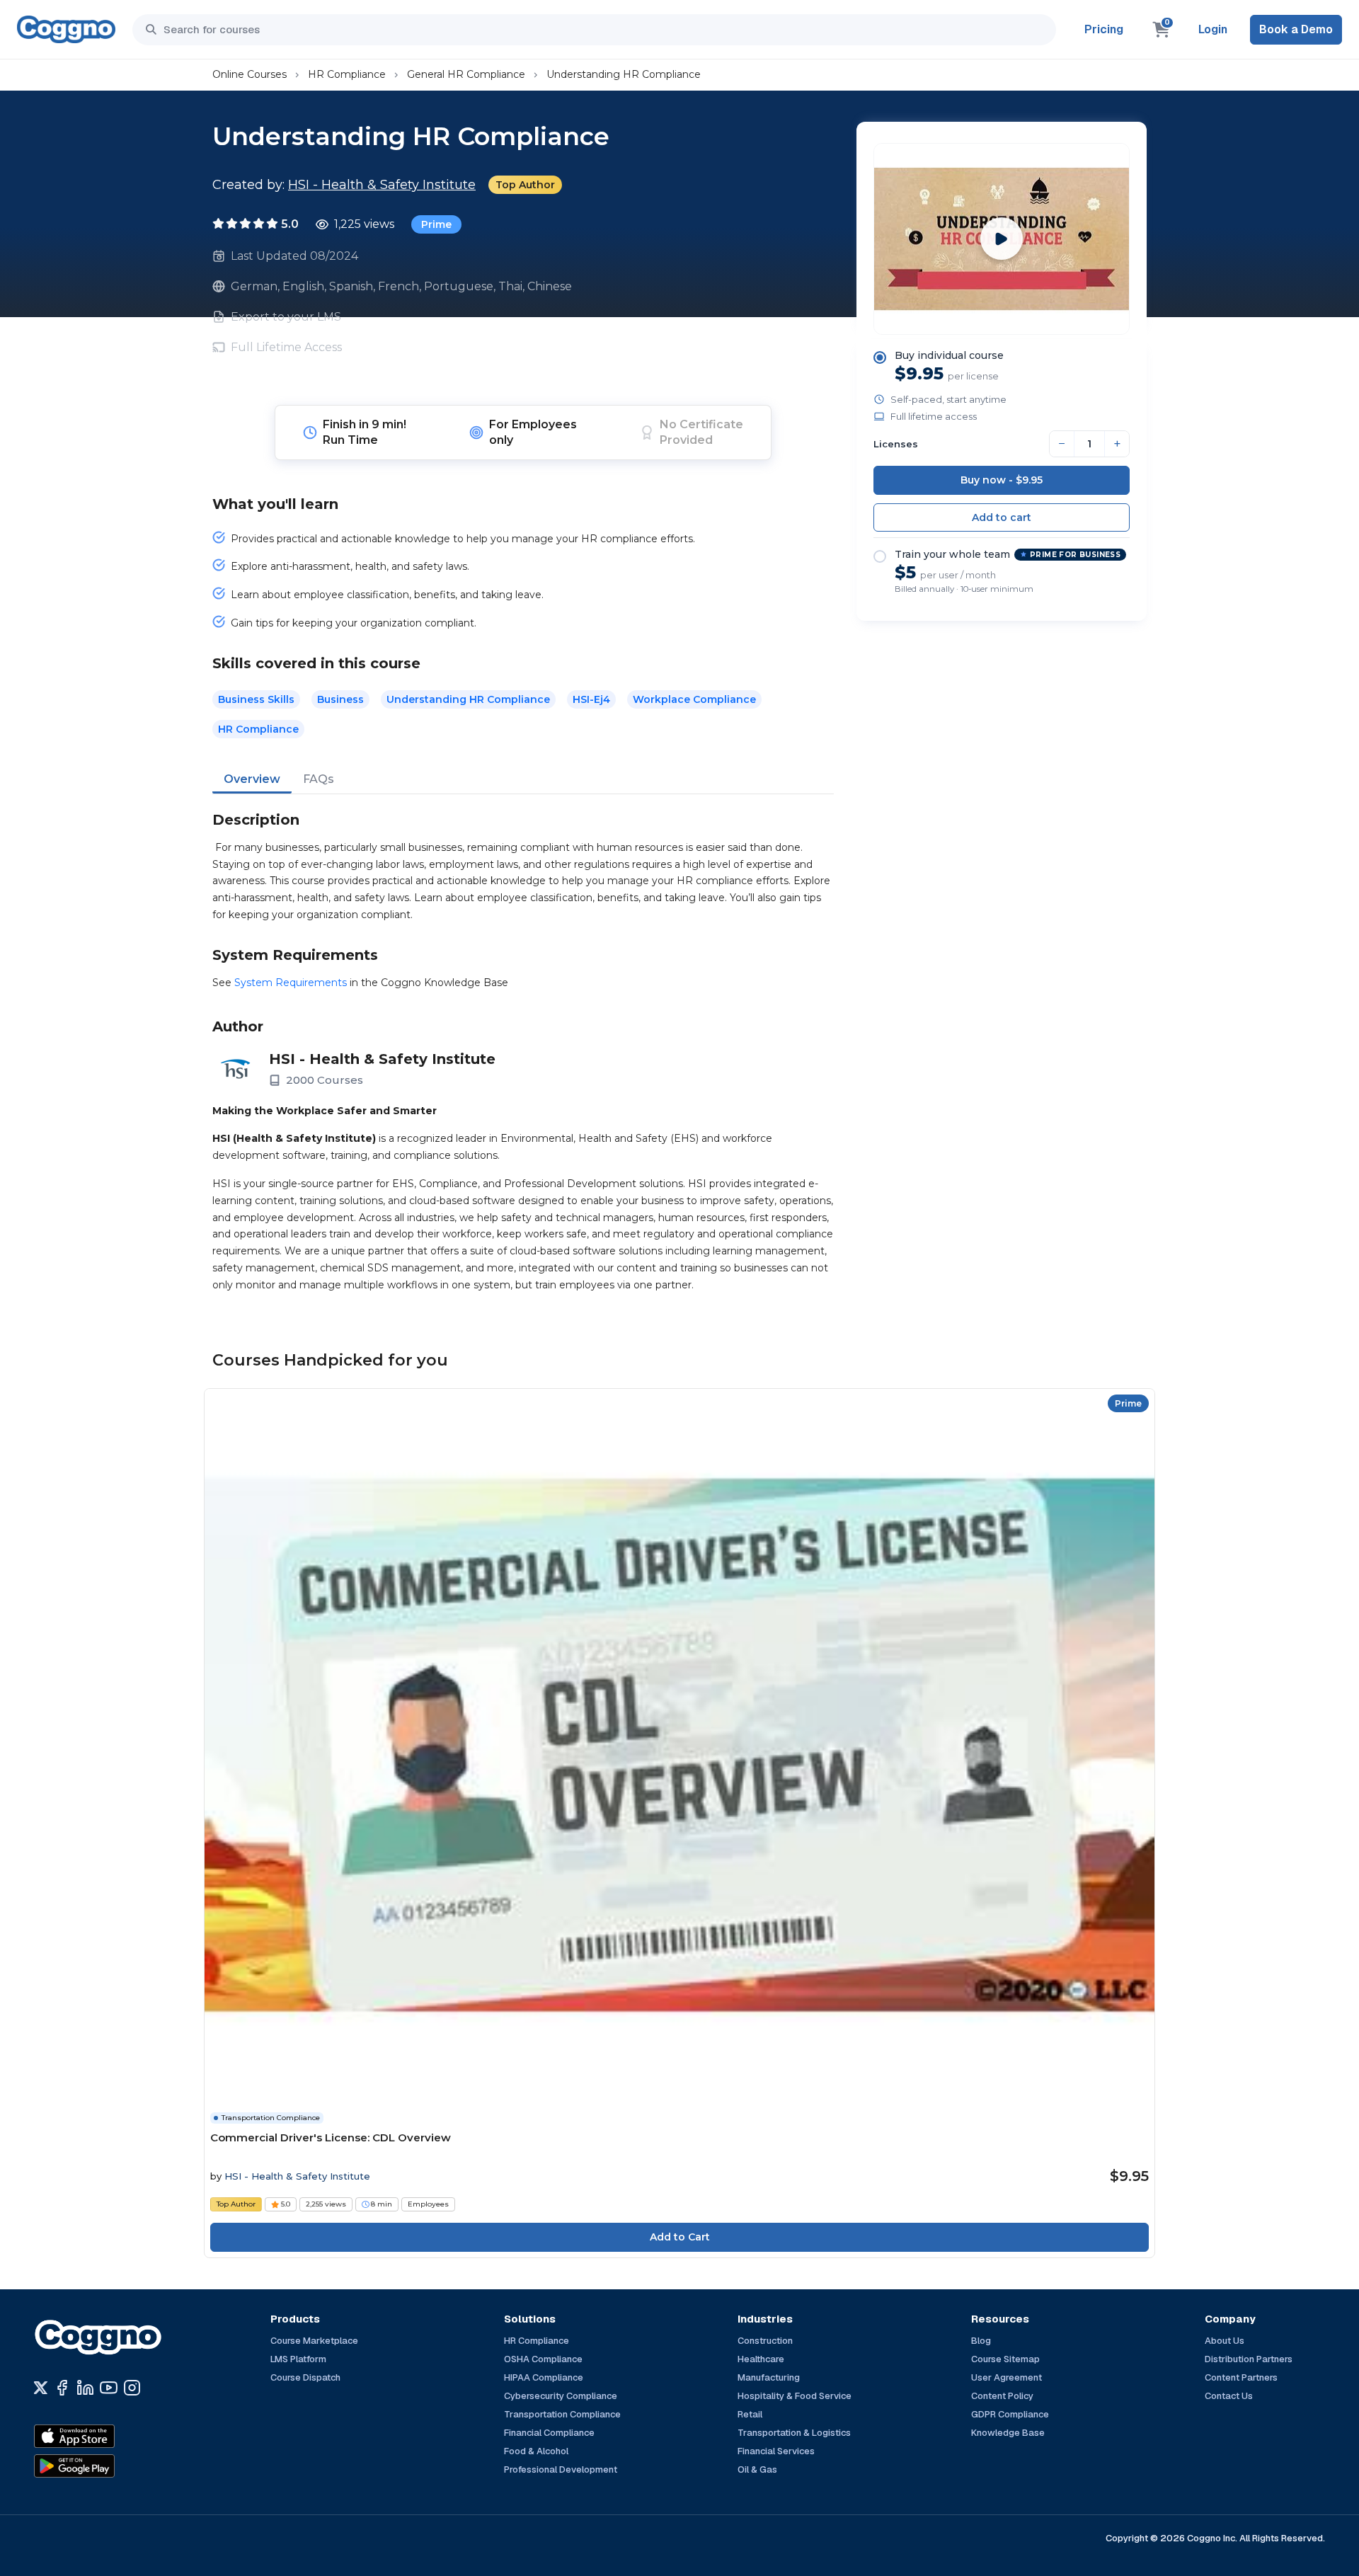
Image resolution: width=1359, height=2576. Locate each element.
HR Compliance (347, 74)
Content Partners (1241, 2377)
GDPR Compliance (1010, 2414)
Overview (252, 779)
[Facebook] (62, 2388)
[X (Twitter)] (41, 2388)
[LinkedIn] (85, 2388)
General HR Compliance (466, 74)
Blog (981, 2341)
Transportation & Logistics (794, 2433)
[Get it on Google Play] (105, 2466)
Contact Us (1229, 2396)
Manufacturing (769, 2377)
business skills (256, 699)
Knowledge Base (1008, 2433)
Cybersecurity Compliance (561, 2396)
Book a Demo (1296, 29)
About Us (1225, 2341)
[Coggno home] (66, 29)
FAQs (319, 779)
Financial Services (776, 2451)
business (340, 699)
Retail (750, 2414)
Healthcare (761, 2359)
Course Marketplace (314, 2341)
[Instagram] (132, 2388)
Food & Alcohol (536, 2451)
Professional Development (561, 2469)
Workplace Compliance (694, 699)
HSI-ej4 (591, 699)
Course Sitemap (1005, 2359)
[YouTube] (109, 2388)
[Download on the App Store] (105, 2437)
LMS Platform (298, 2359)
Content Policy (1002, 2396)
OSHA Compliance (543, 2359)
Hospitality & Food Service (795, 2396)
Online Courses (250, 74)
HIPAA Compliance (544, 2377)
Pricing (1104, 29)
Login (1213, 29)
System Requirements (291, 983)
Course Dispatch (305, 2377)
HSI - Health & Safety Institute (382, 185)
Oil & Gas (757, 2469)
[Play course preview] (1002, 239)
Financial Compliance (549, 2433)
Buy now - (1002, 480)
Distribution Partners (1249, 2359)
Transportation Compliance (562, 2414)
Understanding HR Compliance (624, 74)
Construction (765, 2341)
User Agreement (1007, 2377)
